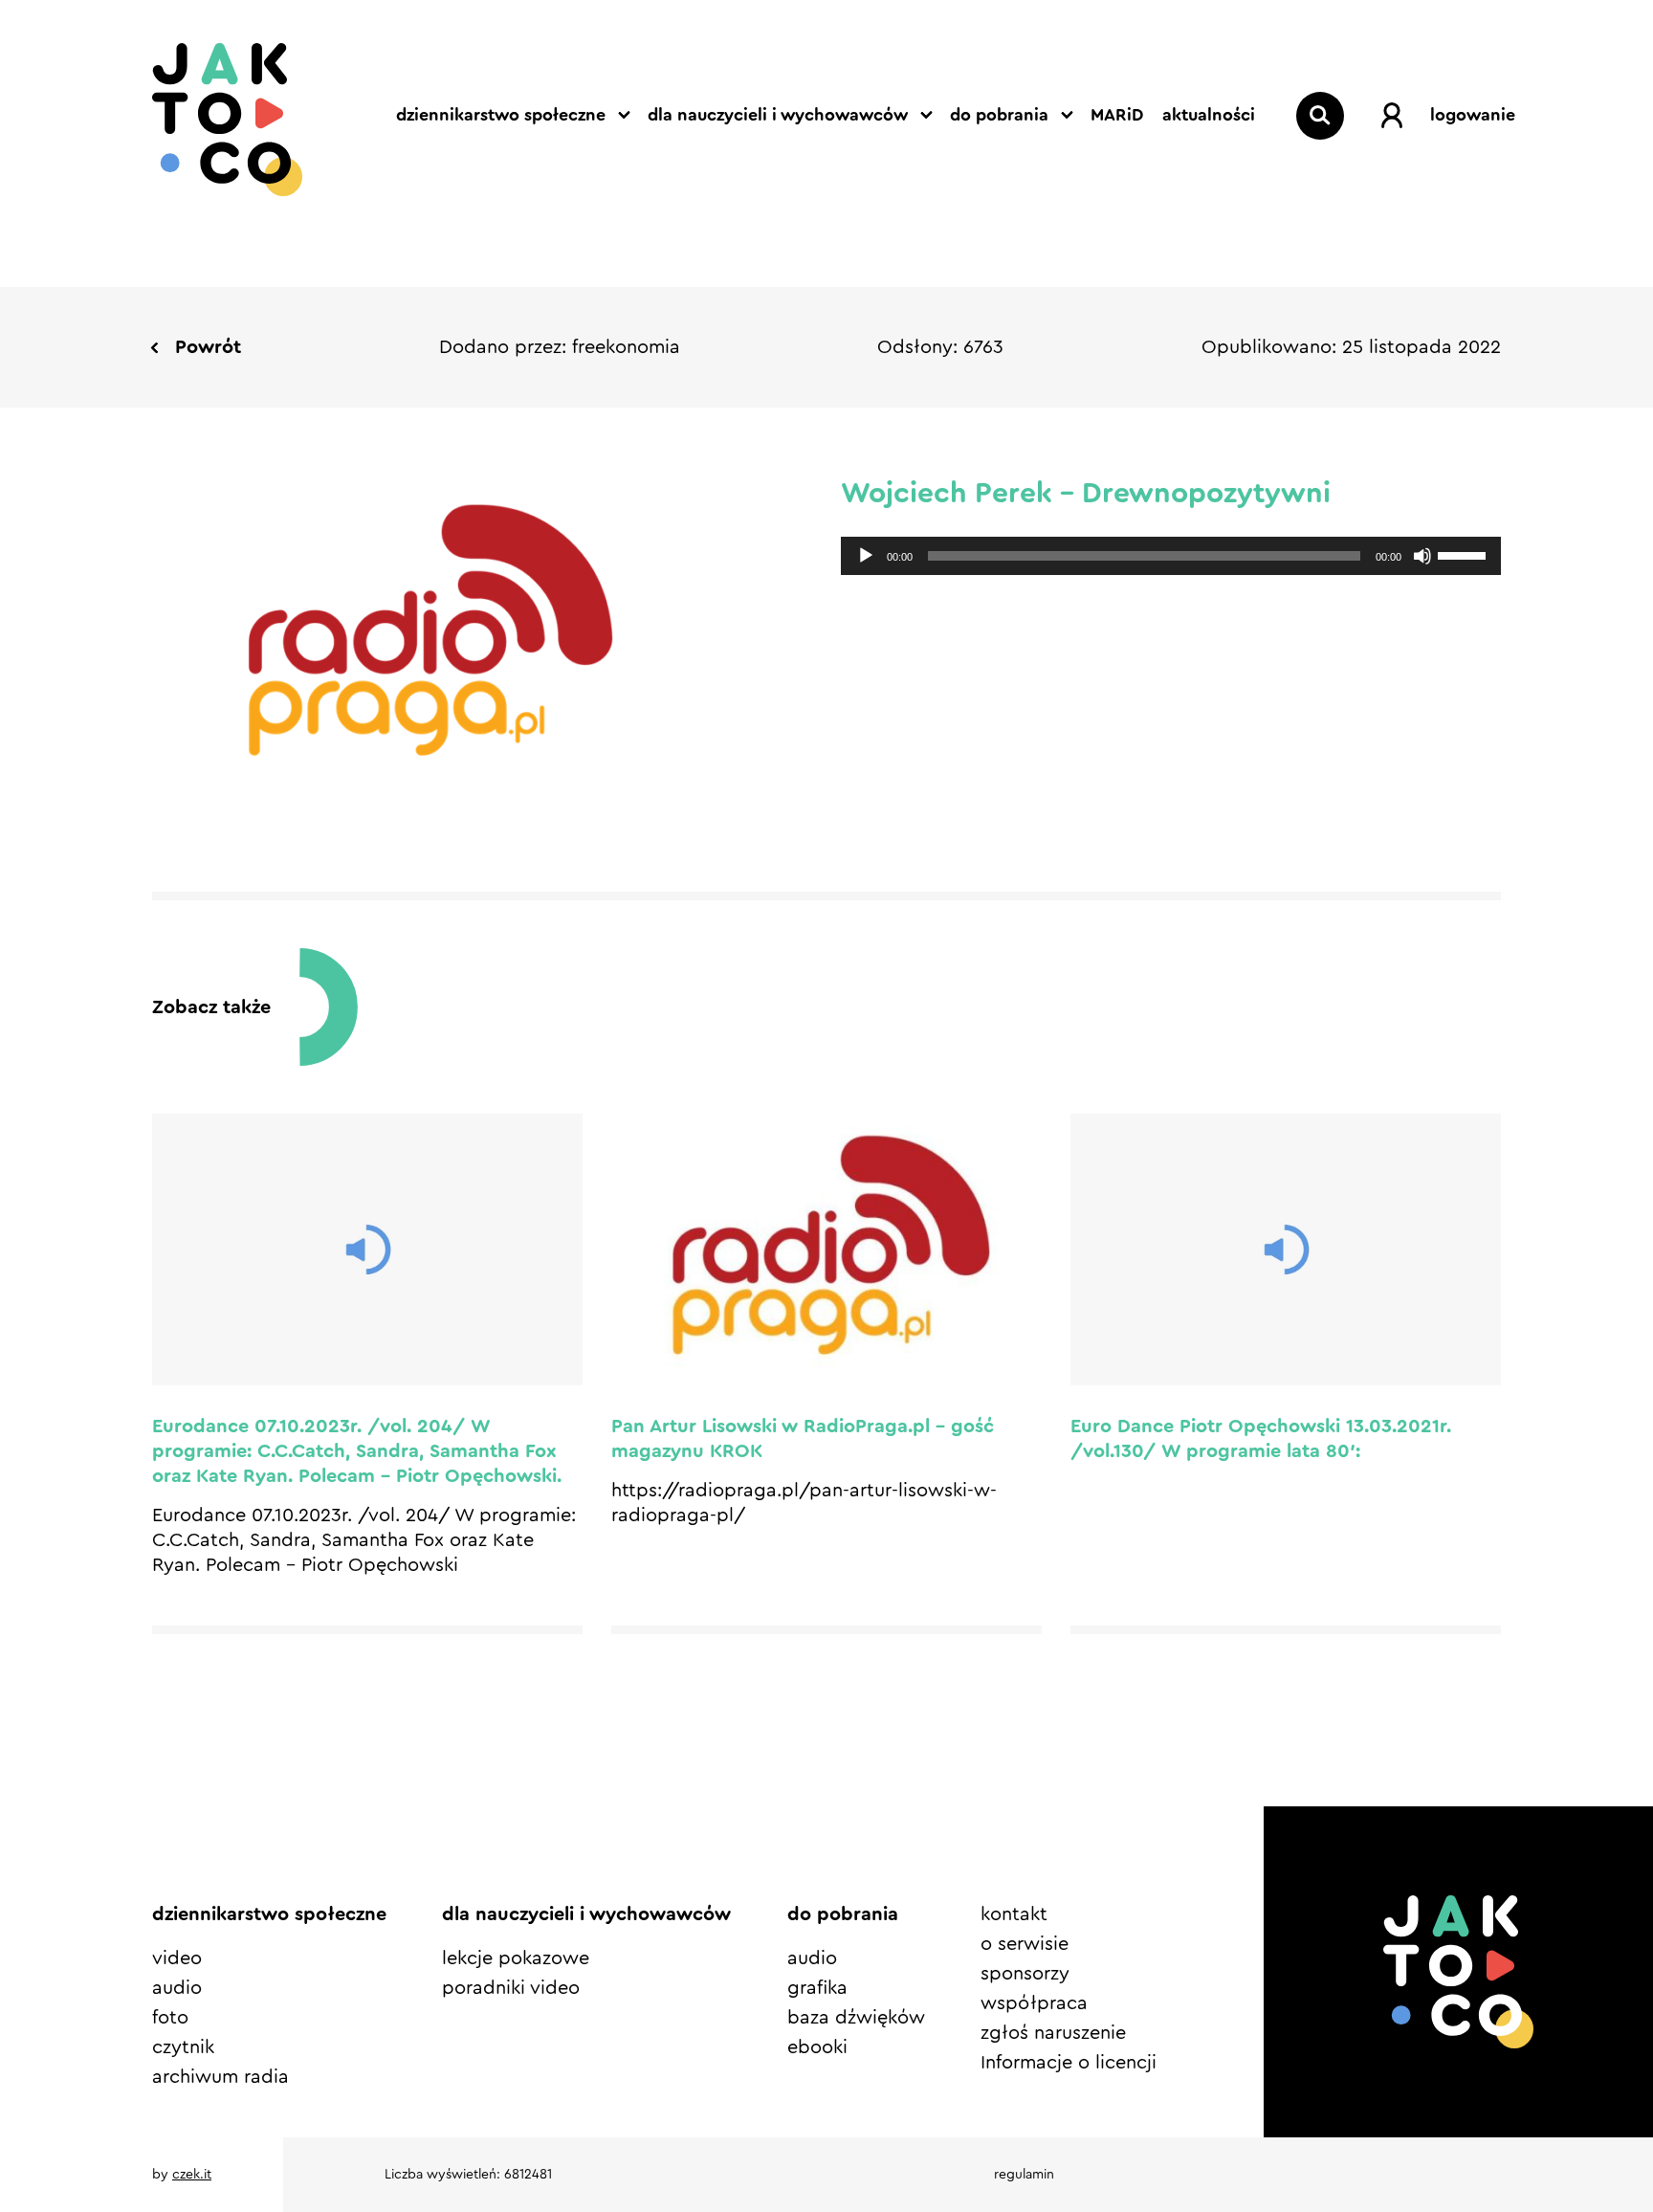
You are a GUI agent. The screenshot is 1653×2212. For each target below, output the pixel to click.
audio (177, 1988)
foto (170, 2018)
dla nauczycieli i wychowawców (778, 115)
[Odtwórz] (866, 556)
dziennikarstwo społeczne (501, 115)
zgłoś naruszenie (1053, 2033)
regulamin (1024, 2175)
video (177, 1958)
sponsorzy (1025, 1974)
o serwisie (1025, 1944)
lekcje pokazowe (516, 1958)
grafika (817, 1988)
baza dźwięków (856, 2018)
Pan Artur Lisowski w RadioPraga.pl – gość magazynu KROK (803, 1439)
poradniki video (511, 1988)
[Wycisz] (1422, 556)
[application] (1171, 556)
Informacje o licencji (1069, 2063)
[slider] (1465, 554)
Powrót (208, 347)
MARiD (1117, 115)
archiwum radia (220, 2077)
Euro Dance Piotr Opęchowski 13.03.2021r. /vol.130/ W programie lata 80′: (1261, 1439)
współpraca (1034, 2003)
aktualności (1209, 115)
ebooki (817, 2047)
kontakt (1014, 1914)
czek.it (192, 2175)
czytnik (183, 2047)
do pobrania (999, 115)
